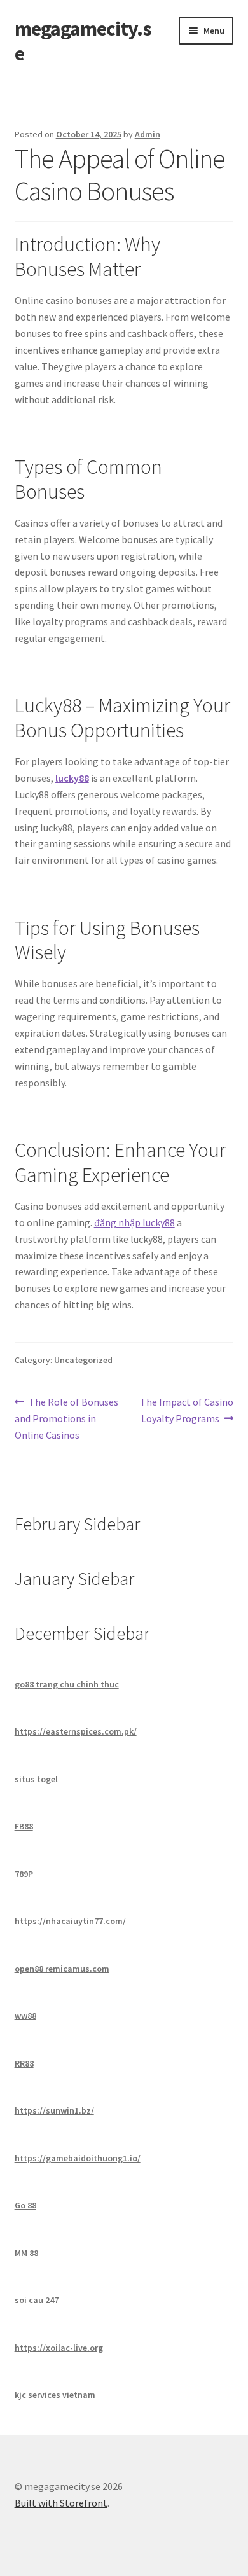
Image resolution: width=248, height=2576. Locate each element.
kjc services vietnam (55, 2395)
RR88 (24, 2063)
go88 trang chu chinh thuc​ (67, 1684)
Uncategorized (83, 1360)
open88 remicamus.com (62, 1969)
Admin (148, 134)
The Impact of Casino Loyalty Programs (186, 1410)
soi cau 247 (37, 2300)
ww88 (25, 2016)
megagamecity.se (83, 41)
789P (24, 1874)
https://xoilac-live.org (59, 2348)
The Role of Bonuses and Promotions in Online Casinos (67, 1418)
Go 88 (25, 2205)
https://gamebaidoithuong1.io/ (78, 2158)
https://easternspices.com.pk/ (76, 1731)
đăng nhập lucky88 (134, 1222)
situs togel (36, 1779)
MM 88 (26, 2253)
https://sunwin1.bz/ (54, 2110)
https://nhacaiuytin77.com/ (70, 1921)
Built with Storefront (61, 2503)
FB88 (24, 1826)
